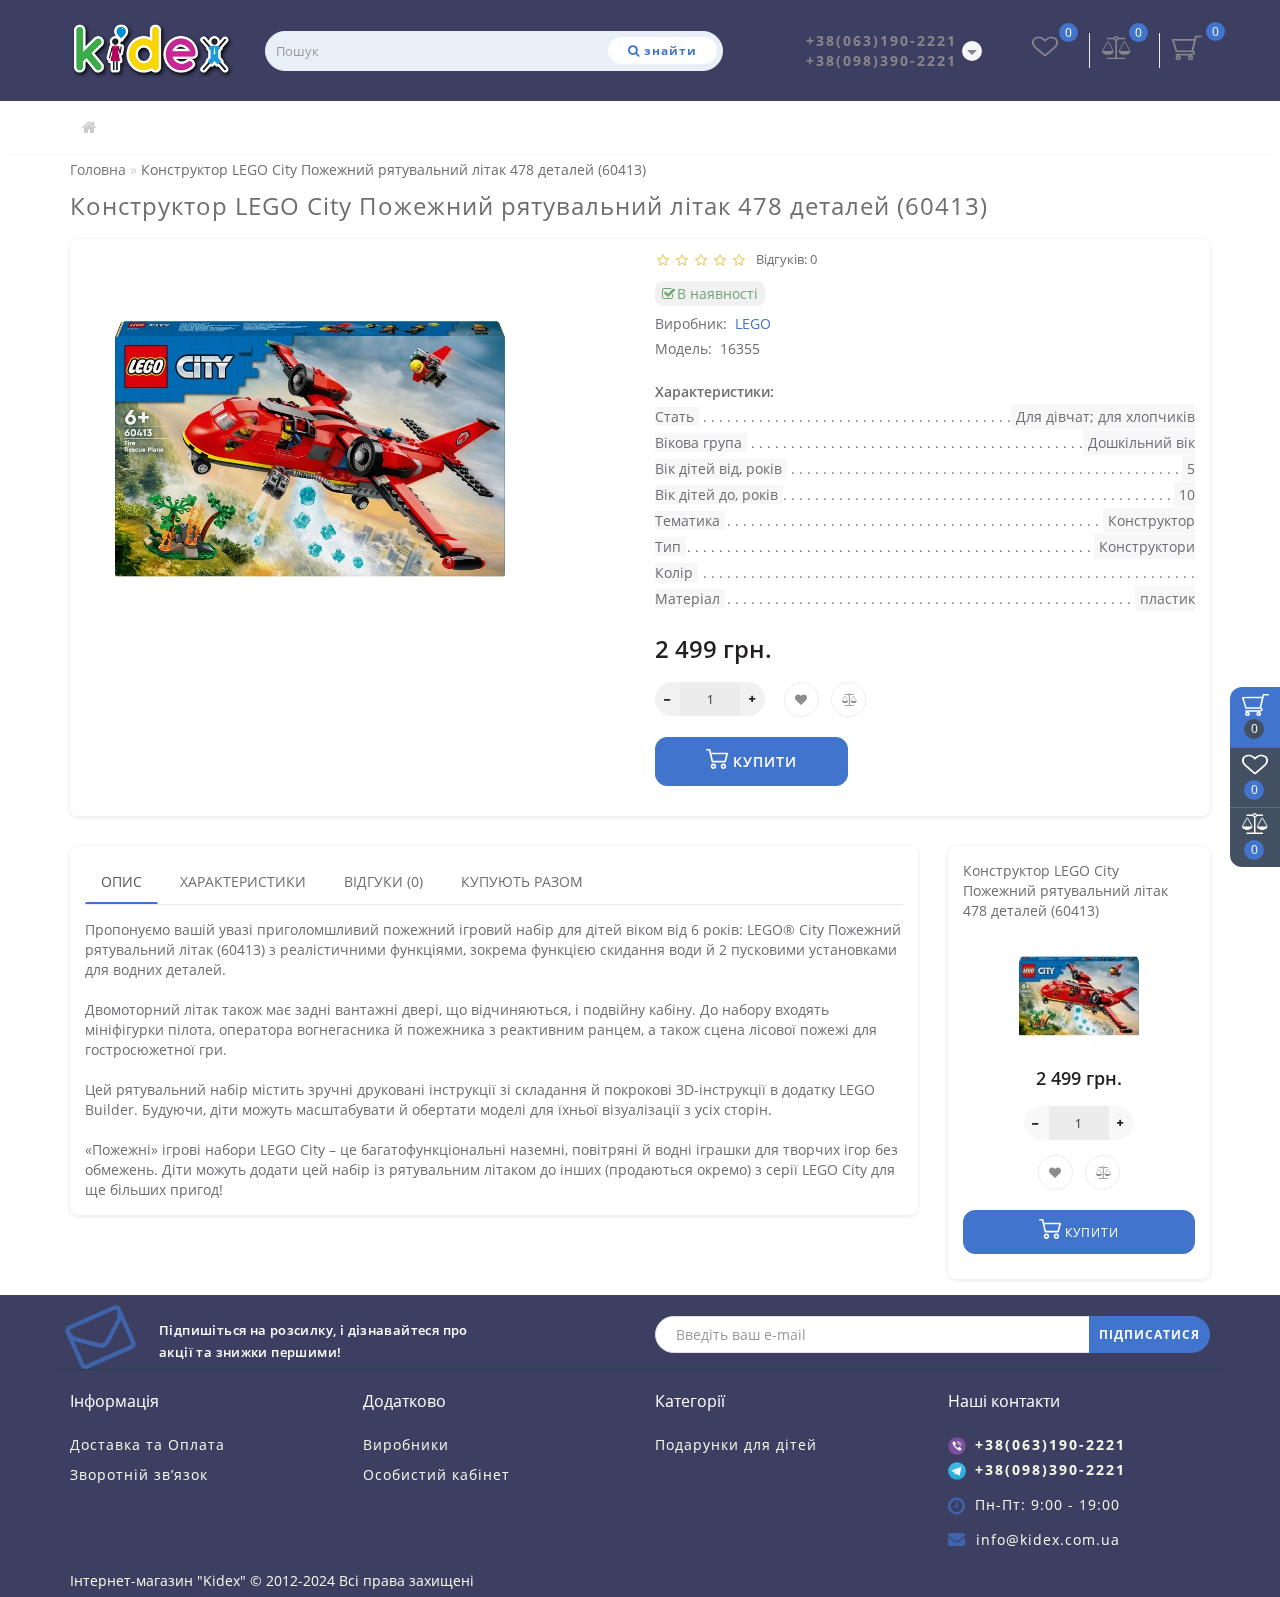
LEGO (753, 323)
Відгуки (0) (383, 881)
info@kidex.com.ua (1048, 1539)
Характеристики (243, 881)
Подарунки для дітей (736, 1444)
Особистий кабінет (436, 1474)
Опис (121, 881)
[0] (1117, 49)
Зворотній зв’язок (139, 1474)
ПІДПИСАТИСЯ (1149, 1334)
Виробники (406, 1444)
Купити (762, 761)
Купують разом (522, 881)
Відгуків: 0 (783, 259)
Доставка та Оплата (147, 1444)
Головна (98, 169)
